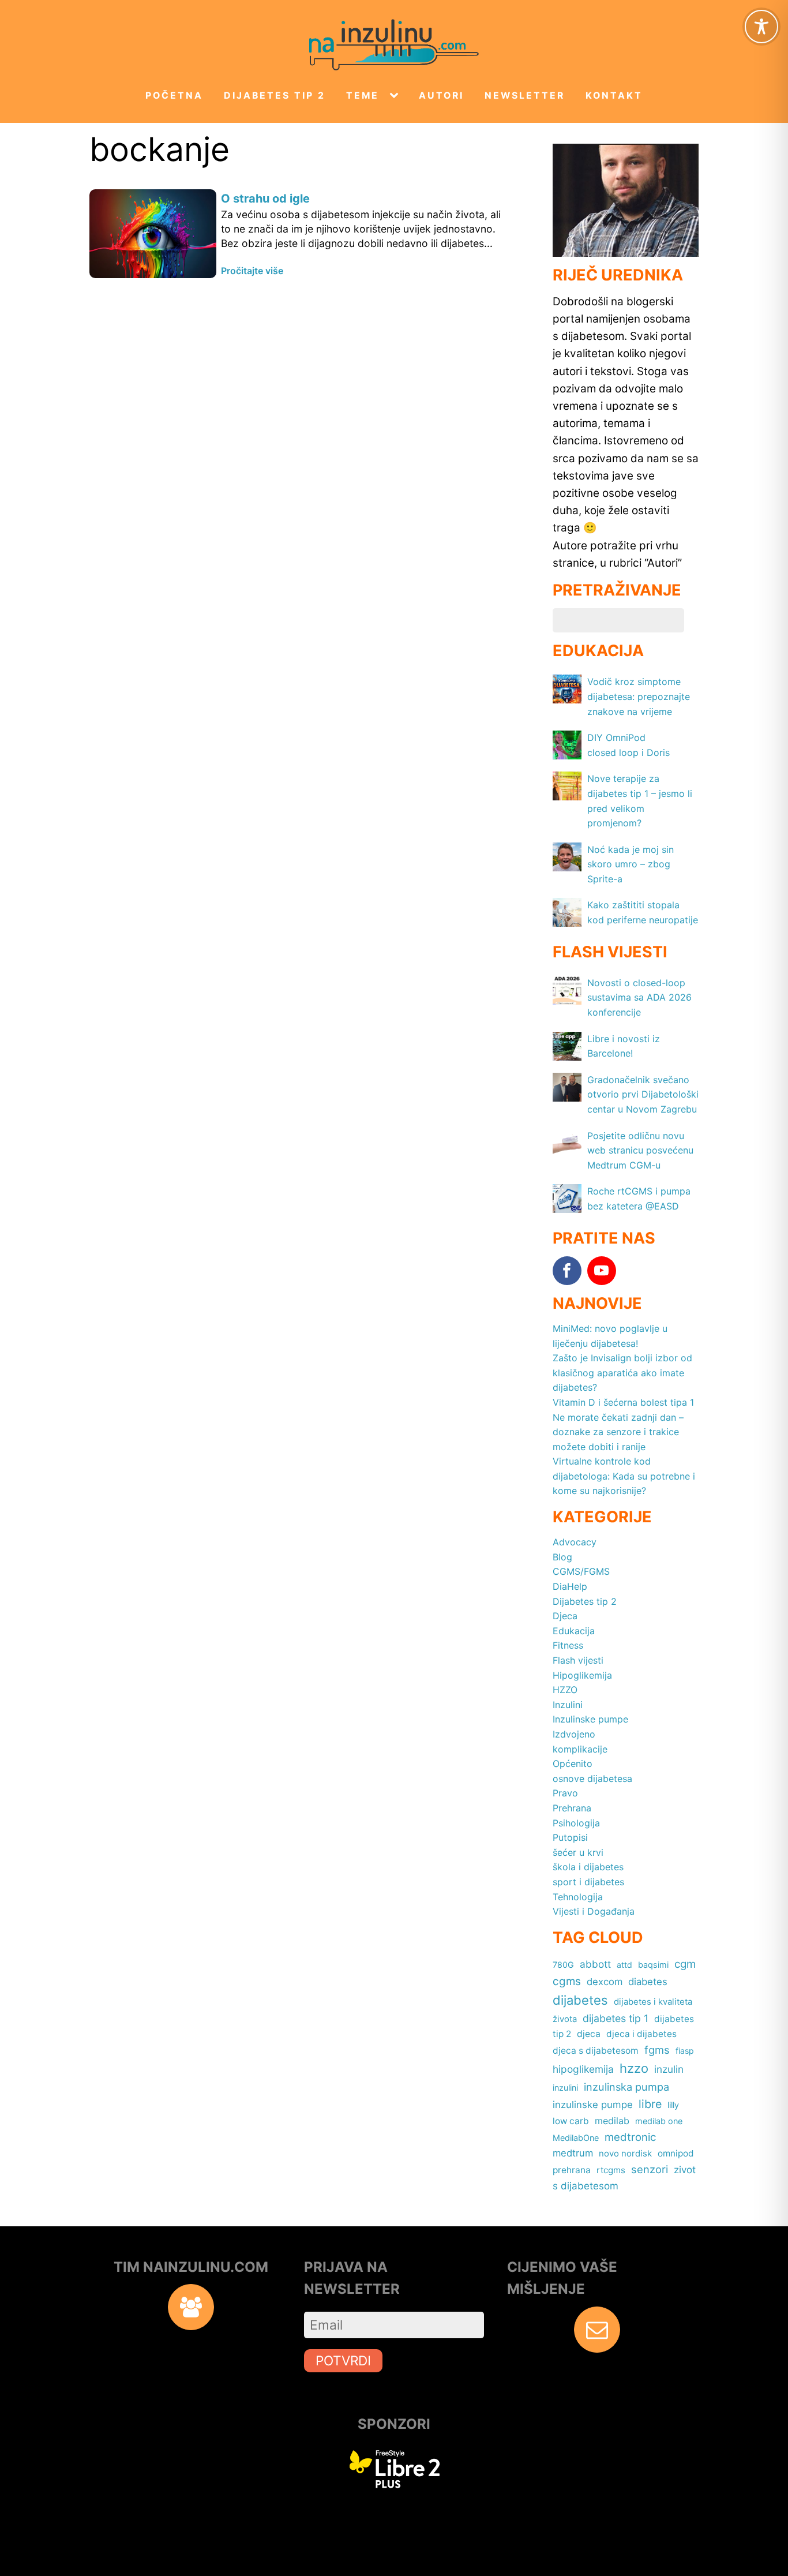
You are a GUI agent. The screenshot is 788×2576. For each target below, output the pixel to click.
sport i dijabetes (588, 1882)
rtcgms (611, 2170)
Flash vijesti (578, 1660)
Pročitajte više (252, 271)
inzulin (669, 2069)
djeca (589, 2034)
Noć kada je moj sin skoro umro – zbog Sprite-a (631, 864)
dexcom (605, 1982)
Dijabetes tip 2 (275, 96)
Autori (441, 96)
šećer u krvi (578, 1852)
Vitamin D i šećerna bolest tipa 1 (623, 1402)
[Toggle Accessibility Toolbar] (761, 27)
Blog (562, 1557)
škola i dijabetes (588, 1867)
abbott (595, 1964)
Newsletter (525, 96)
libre (650, 2104)
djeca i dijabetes (641, 2034)
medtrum (573, 2153)
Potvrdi (343, 2360)
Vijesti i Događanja (594, 1911)
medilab (612, 2121)
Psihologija (576, 1823)
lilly (673, 2105)
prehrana (572, 2170)
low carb (571, 2121)
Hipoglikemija (582, 1675)
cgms (567, 1981)
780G (563, 1965)
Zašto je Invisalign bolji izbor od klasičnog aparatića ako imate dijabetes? (622, 1373)
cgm (685, 1964)
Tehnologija (578, 1897)
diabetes (648, 1982)
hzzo (634, 2068)
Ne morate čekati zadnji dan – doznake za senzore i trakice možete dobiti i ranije (618, 1432)
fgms (657, 2050)
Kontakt (614, 96)
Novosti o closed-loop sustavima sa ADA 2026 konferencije (639, 997)
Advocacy (575, 1542)
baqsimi (653, 1965)
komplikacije (580, 1749)
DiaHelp (570, 1586)
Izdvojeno (574, 1734)
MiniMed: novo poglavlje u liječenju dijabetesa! (610, 1336)
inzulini (565, 2088)
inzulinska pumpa (626, 2087)
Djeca (565, 1616)
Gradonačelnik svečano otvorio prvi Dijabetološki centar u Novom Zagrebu (643, 1094)
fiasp (685, 2051)
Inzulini (568, 1705)
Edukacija (574, 1631)
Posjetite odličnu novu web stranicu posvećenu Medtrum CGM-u (640, 1150)
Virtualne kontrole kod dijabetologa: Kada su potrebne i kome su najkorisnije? (624, 1476)
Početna (174, 96)
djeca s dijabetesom (596, 2051)
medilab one (659, 2121)
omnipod (676, 2153)
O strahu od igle (265, 199)
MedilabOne (576, 2138)
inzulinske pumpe (593, 2105)
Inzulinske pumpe (590, 1719)
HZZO (565, 1690)
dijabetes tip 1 (616, 2018)
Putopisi (570, 1837)
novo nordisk (625, 2154)
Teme (363, 96)
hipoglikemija (583, 2069)
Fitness (568, 1645)
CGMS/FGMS (581, 1571)
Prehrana (572, 1808)
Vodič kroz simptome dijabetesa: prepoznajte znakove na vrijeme (639, 696)
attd (624, 1965)
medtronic (630, 2137)
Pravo (565, 1793)
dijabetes (580, 2000)
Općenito (573, 1763)
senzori (650, 2169)
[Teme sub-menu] (396, 96)
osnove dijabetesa (592, 1779)
